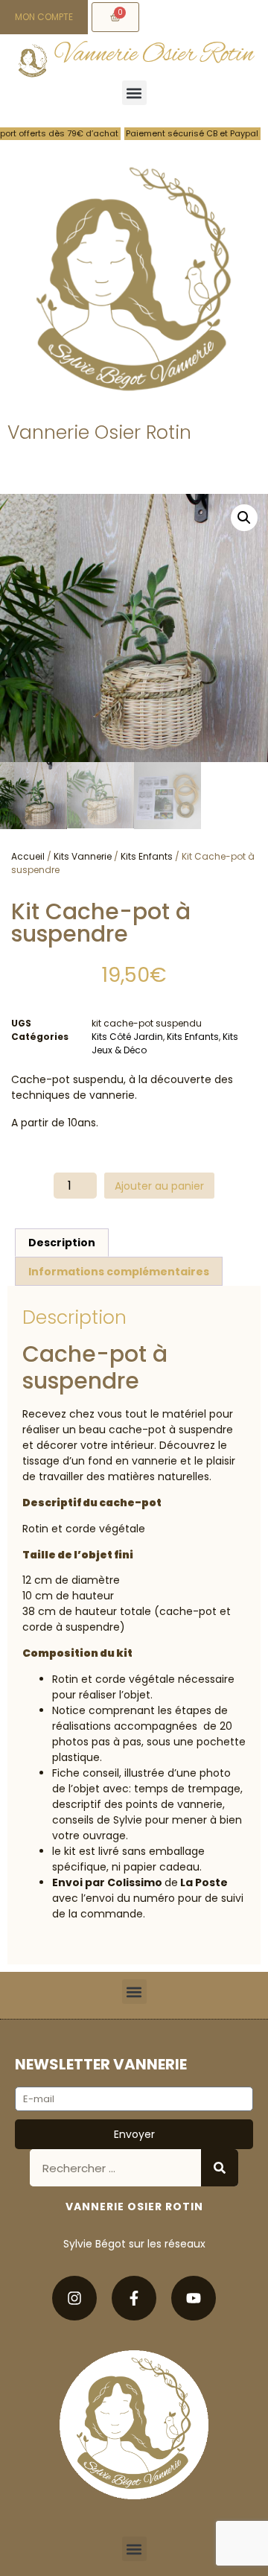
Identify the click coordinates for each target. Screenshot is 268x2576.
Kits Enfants (147, 856)
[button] (134, 93)
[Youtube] (194, 2298)
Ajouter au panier (159, 1186)
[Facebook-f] (134, 2298)
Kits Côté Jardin (127, 1037)
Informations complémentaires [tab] (119, 1272)
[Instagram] (74, 2298)
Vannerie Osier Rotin (154, 55)
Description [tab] (62, 1243)
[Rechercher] (220, 2168)
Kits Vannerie (83, 856)
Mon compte (44, 17)
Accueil (28, 856)
